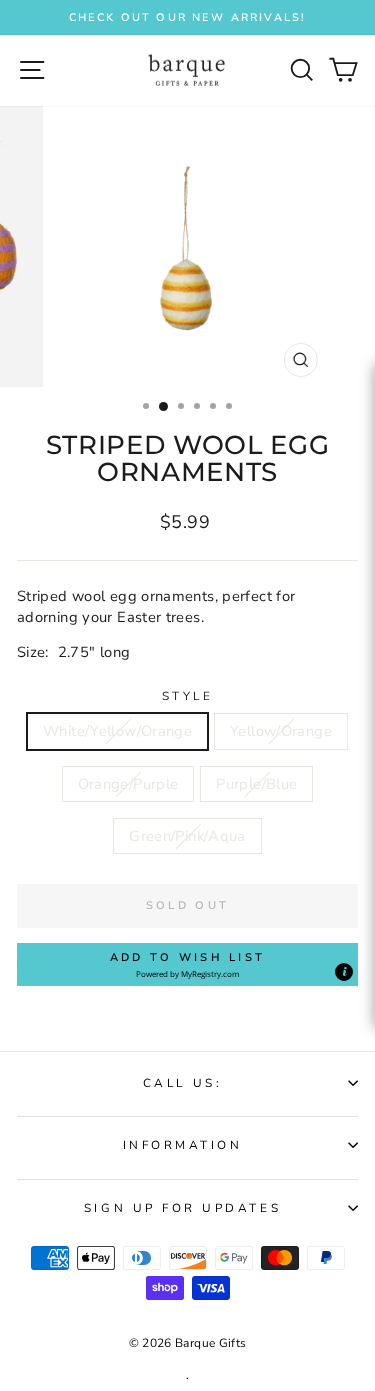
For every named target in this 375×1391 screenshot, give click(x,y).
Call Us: (182, 1083)
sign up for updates (182, 1208)
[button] (187, 965)
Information (183, 1145)
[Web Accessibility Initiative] (367, 641)
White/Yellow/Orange (117, 731)
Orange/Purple (128, 784)
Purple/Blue (256, 784)
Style (188, 696)
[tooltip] (344, 972)
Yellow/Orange (281, 731)
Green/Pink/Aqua (187, 836)
